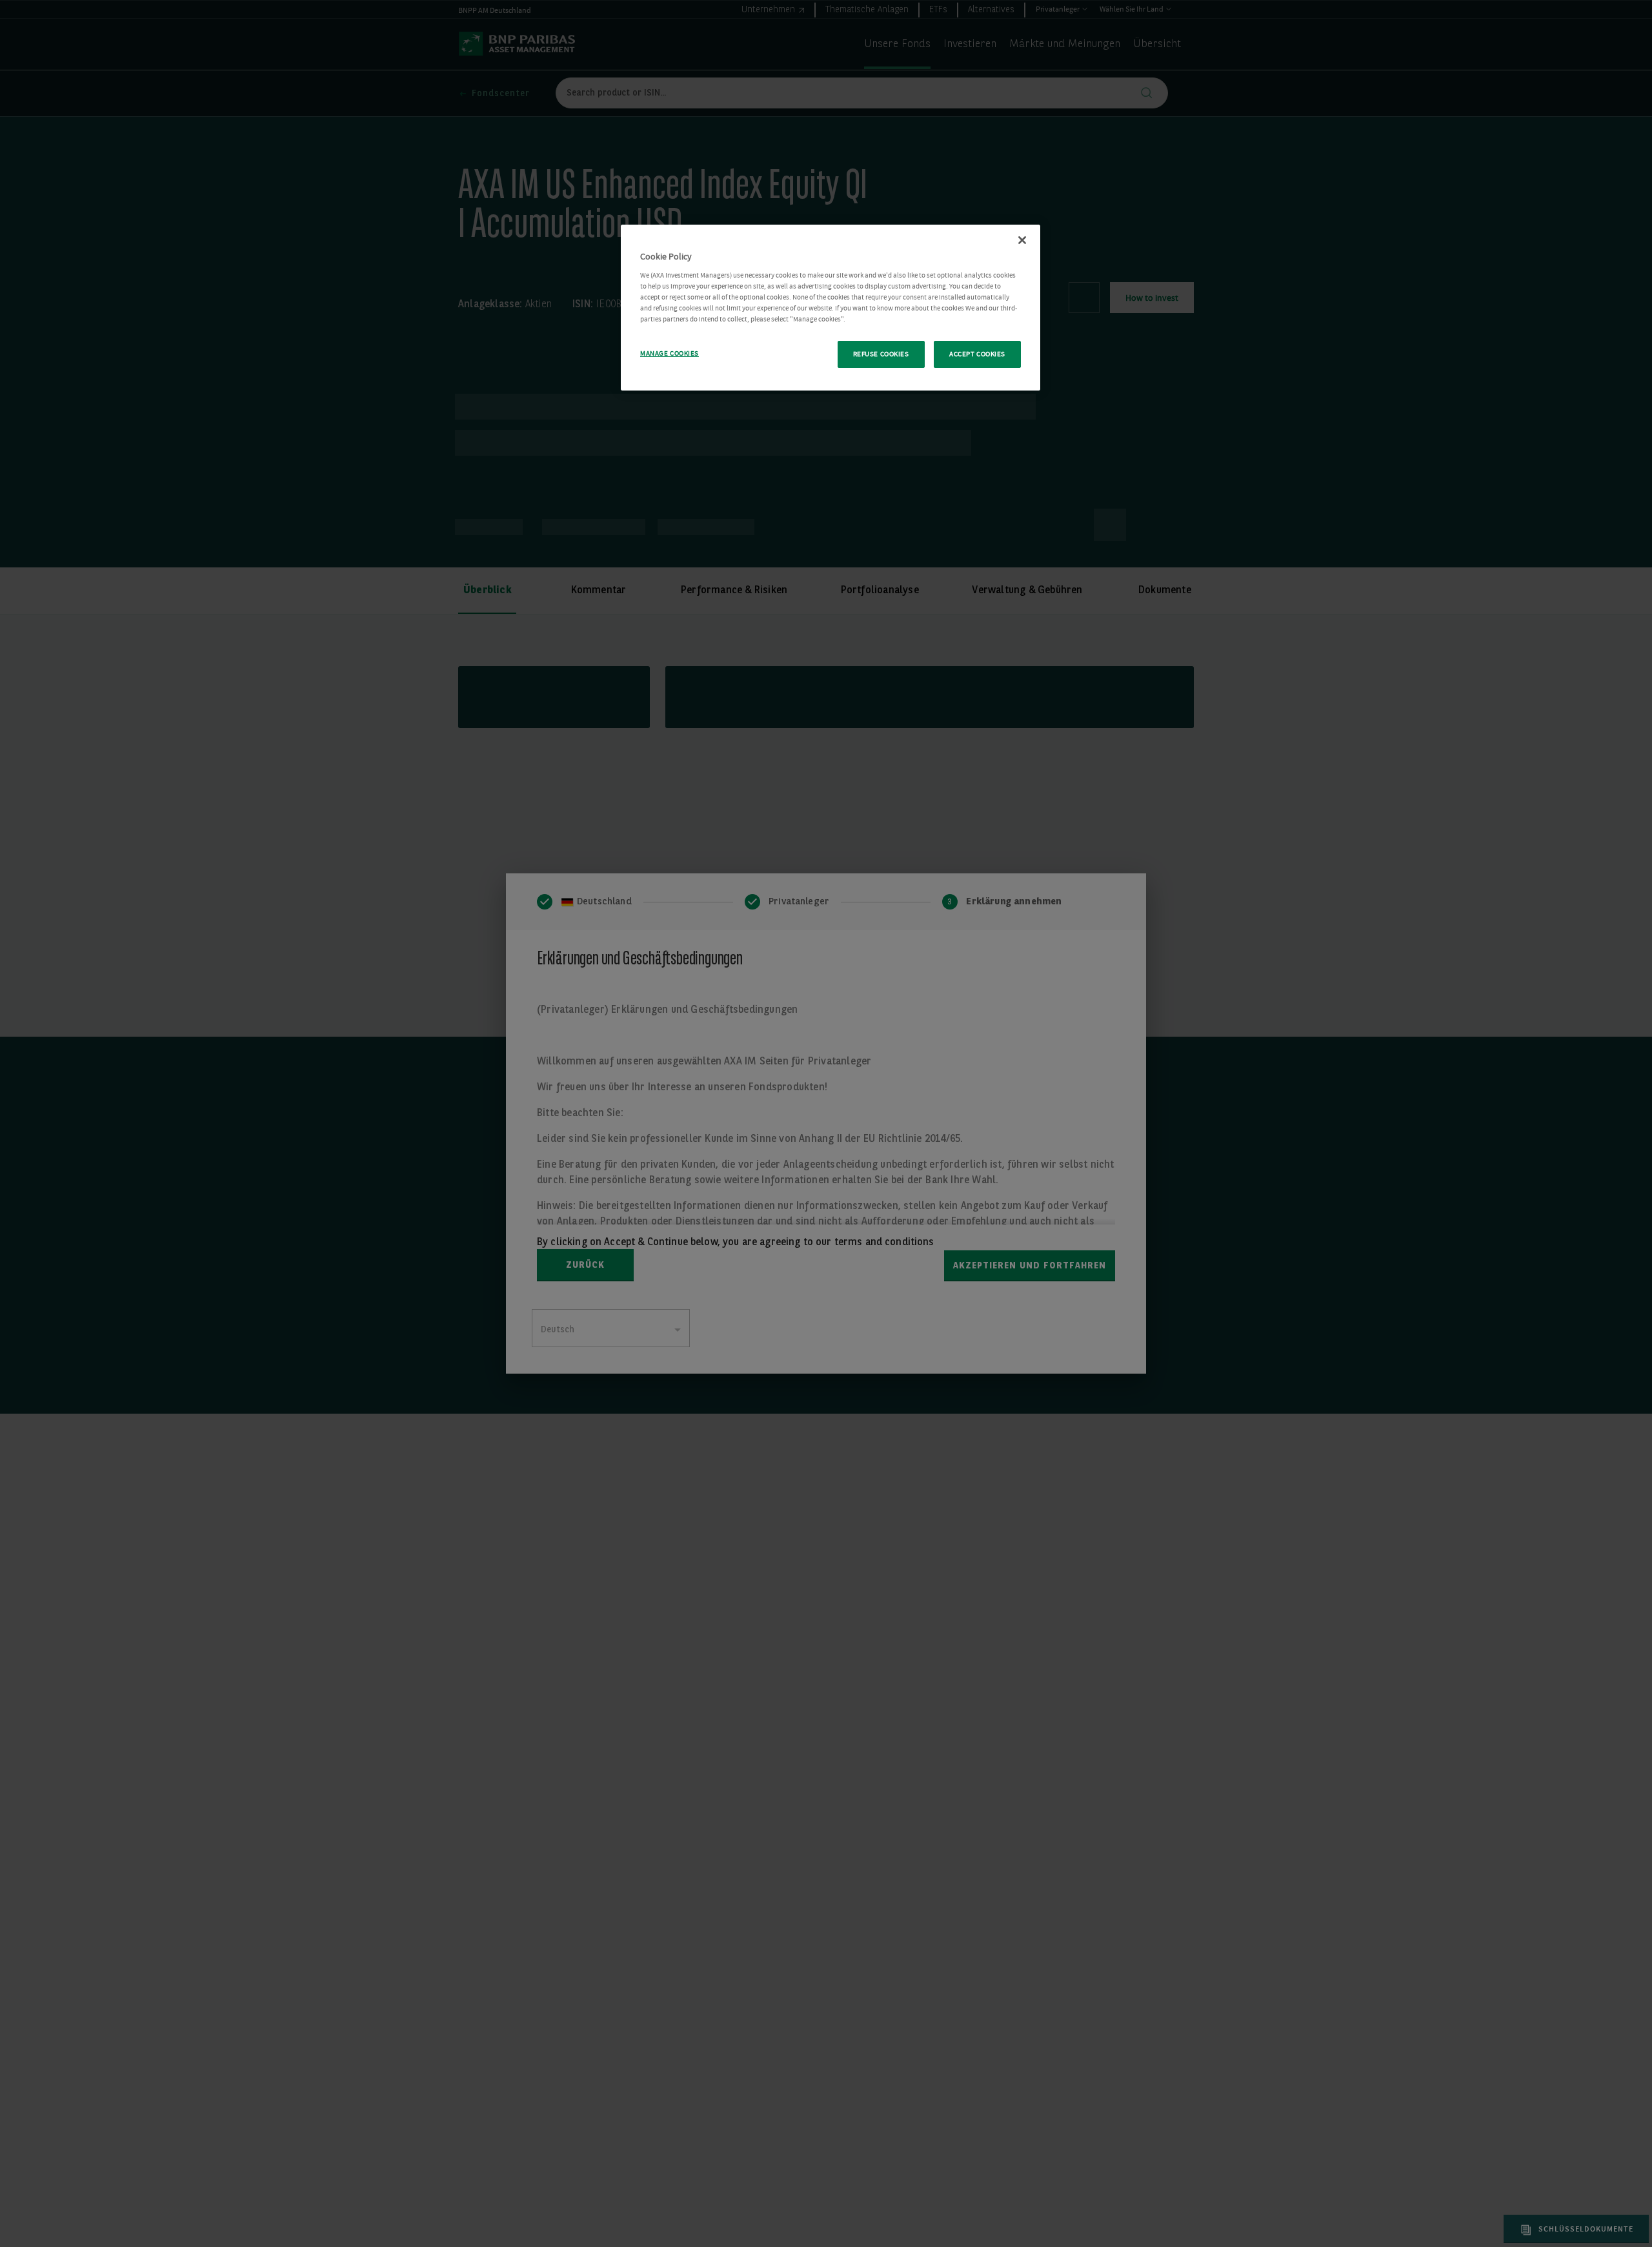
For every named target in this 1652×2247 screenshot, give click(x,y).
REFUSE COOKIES (881, 354)
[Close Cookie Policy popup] (1022, 240)
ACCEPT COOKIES (977, 354)
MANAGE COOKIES (670, 353)
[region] (831, 308)
